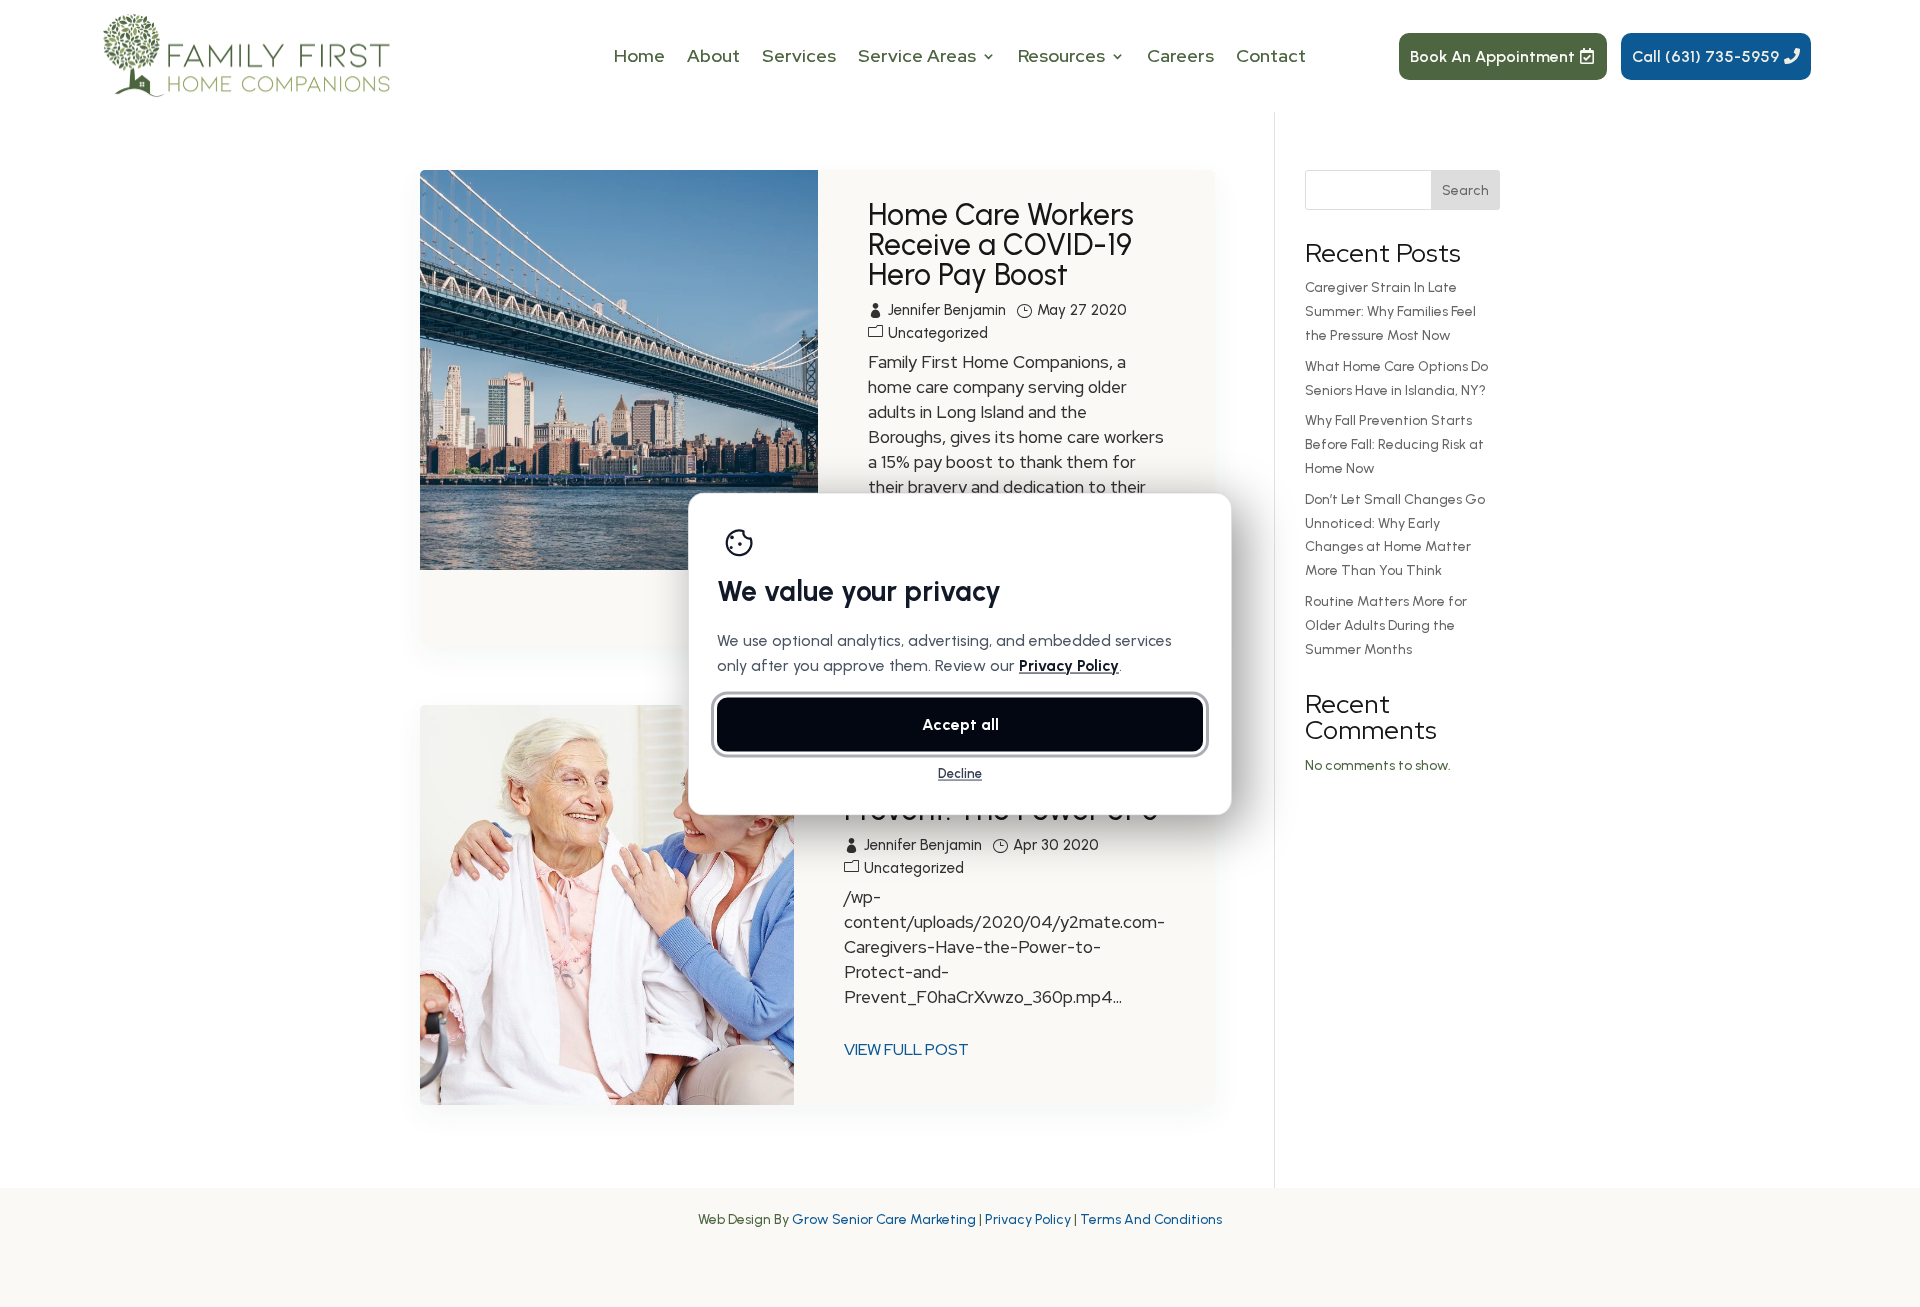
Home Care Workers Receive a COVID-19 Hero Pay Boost (1001, 244)
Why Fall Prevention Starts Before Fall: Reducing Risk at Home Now (1394, 444)
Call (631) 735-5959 (1705, 56)
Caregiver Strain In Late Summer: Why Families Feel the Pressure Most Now (1390, 311)
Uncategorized (938, 333)
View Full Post (906, 1050)
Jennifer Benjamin (947, 310)
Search (1465, 190)
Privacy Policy (1028, 1219)
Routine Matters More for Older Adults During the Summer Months (1386, 625)
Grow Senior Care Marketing (884, 1219)
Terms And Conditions (1151, 1219)
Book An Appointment (1492, 56)
